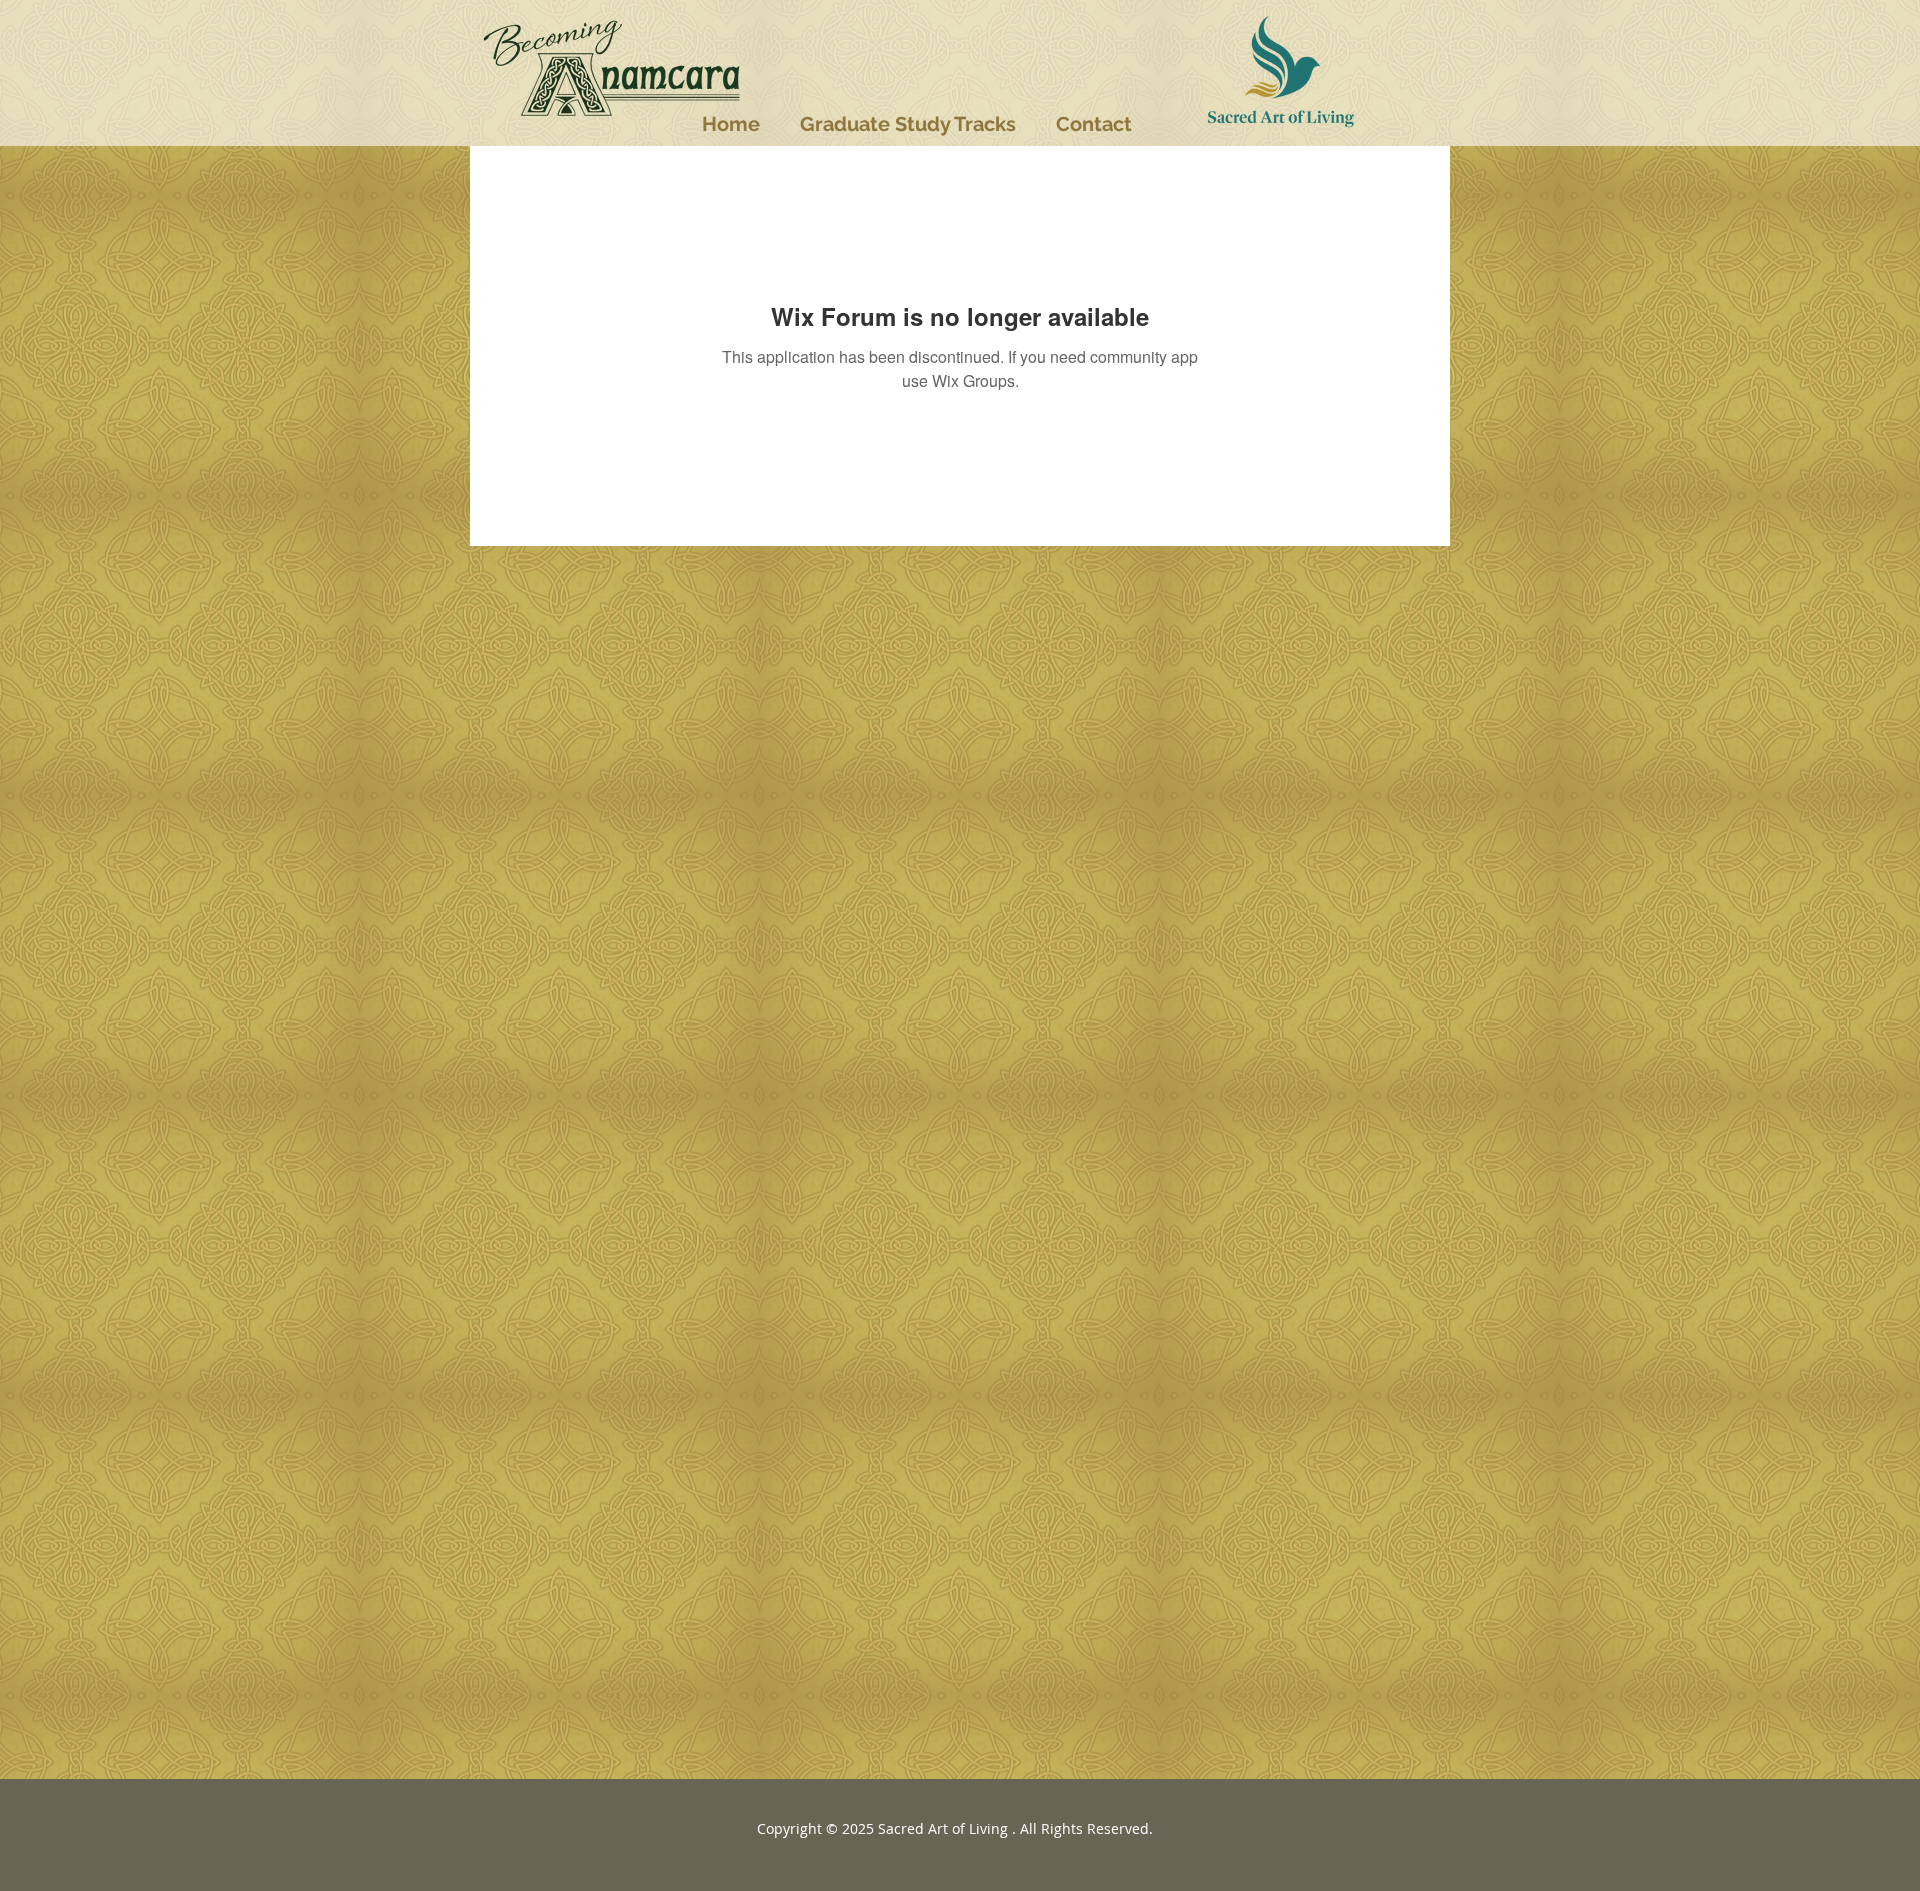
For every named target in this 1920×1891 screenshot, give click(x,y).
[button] (908, 124)
